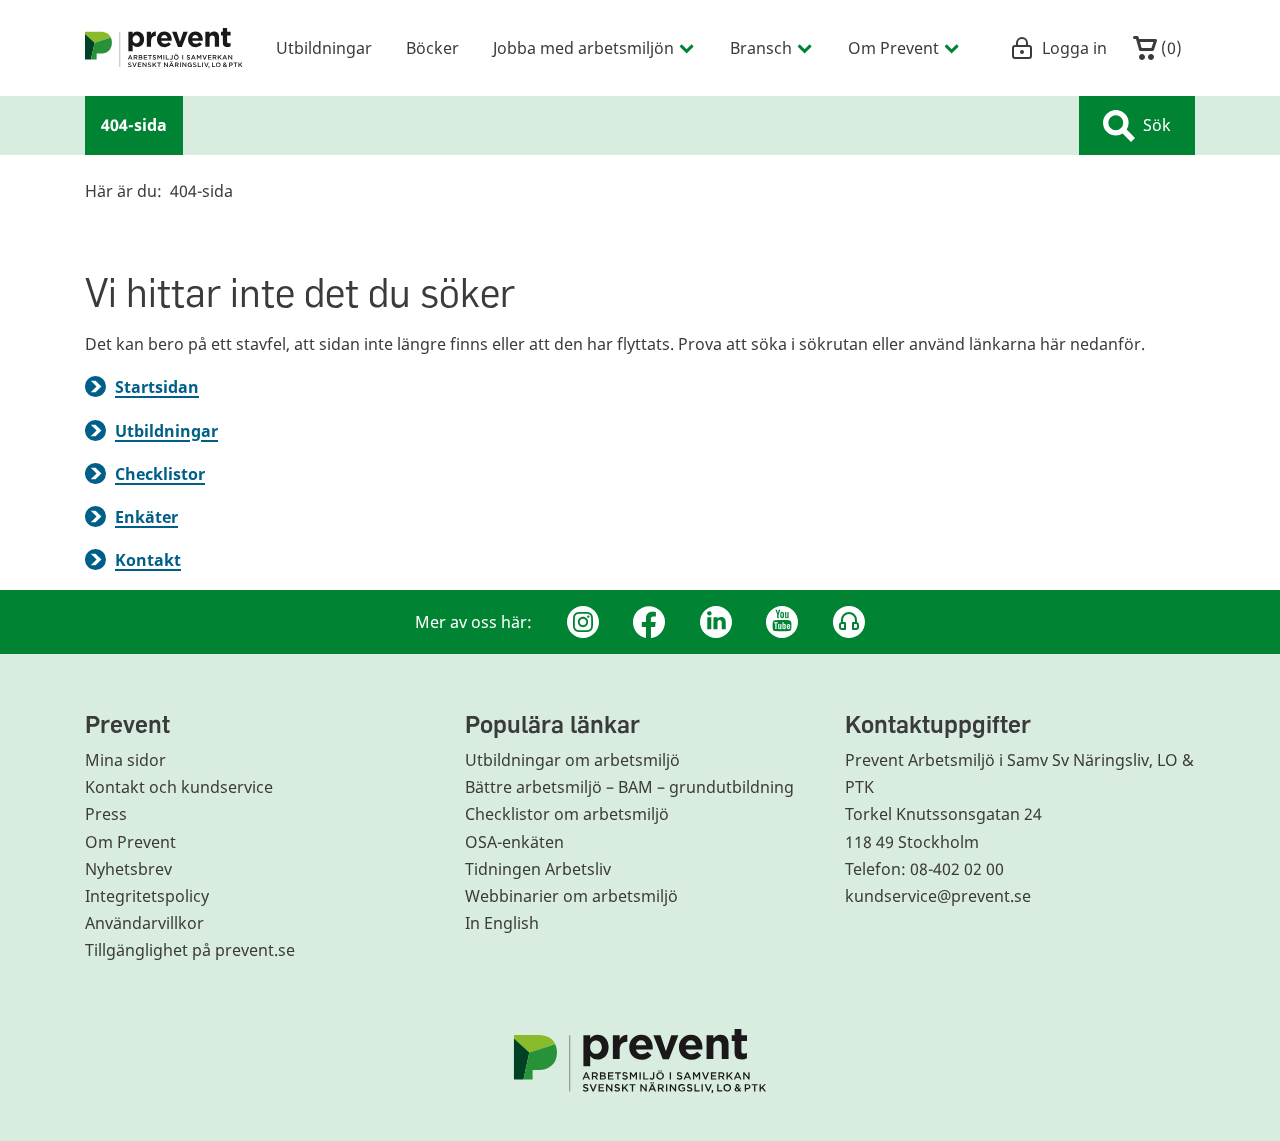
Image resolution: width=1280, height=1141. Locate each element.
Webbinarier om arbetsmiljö (571, 896)
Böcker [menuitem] (432, 47)
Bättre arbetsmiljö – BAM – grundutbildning (629, 787)
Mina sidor (125, 760)
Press (106, 814)
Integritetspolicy (147, 896)
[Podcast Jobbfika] (849, 622)
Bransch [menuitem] (761, 47)
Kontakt (148, 560)
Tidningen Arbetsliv (538, 869)
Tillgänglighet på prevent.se (190, 950)
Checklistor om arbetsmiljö (567, 814)
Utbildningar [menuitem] (324, 47)
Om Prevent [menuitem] (893, 47)
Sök (1157, 125)
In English (502, 923)
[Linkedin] (716, 622)
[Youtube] (782, 622)
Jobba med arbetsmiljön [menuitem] (583, 47)
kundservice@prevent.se (938, 896)
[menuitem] (164, 48)
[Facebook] (649, 622)
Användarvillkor (144, 923)
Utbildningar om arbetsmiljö (572, 760)
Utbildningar (166, 431)
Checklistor (160, 474)
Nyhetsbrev (128, 869)
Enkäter (146, 517)
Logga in (1074, 47)
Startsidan (157, 387)
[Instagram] (583, 622)
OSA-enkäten (514, 842)
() (1169, 47)
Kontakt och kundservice (179, 787)
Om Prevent (130, 842)
